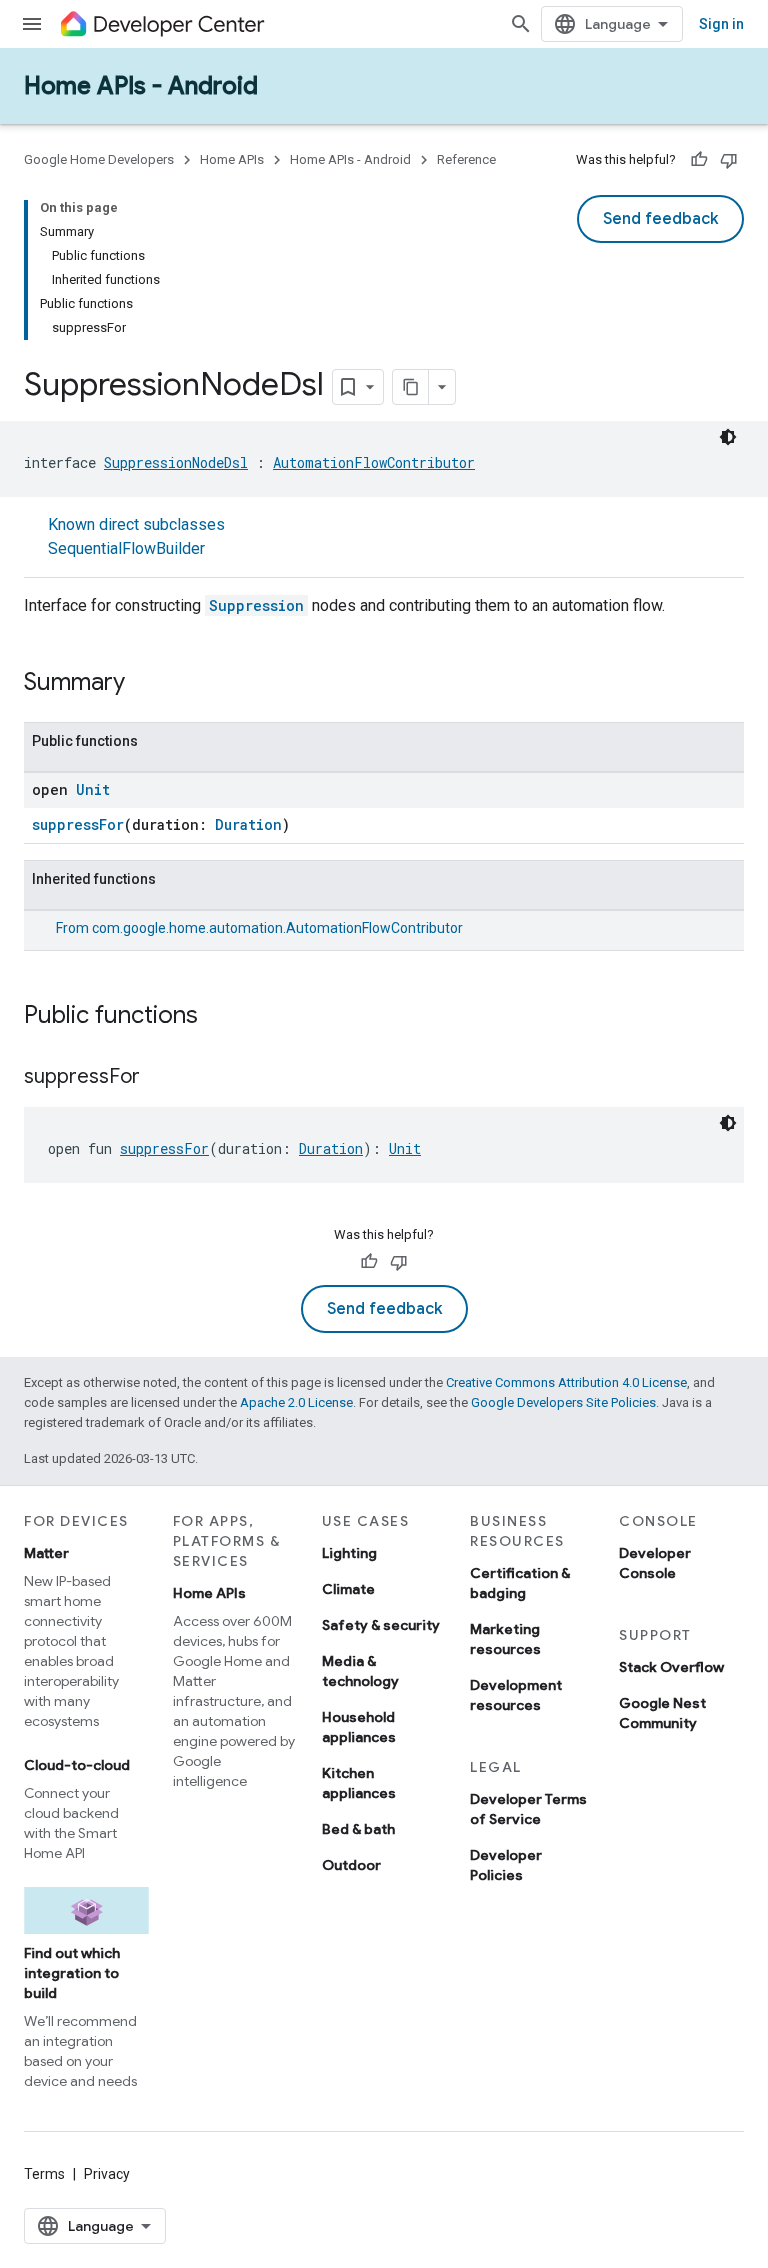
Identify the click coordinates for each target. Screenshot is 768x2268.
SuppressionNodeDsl (176, 462)
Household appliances (359, 1727)
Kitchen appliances (359, 1783)
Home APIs (232, 159)
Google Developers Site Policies (563, 1402)
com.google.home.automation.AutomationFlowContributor (277, 928)
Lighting (349, 1553)
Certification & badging (520, 1583)
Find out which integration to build (72, 1973)
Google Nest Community (662, 1713)
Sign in (721, 24)
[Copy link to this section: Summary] (145, 684)
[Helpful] (699, 160)
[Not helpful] (729, 160)
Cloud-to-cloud (77, 1765)
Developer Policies (506, 1865)
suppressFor (78, 824)
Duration (248, 824)
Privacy (107, 2174)
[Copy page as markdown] (411, 387)
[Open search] (521, 24)
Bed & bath (358, 1829)
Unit (93, 789)
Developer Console (655, 1563)
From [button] (259, 928)
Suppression (256, 605)
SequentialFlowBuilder (126, 548)
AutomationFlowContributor (374, 462)
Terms (44, 2174)
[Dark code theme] (728, 437)
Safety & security (381, 1625)
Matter (46, 1553)
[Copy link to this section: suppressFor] (160, 1078)
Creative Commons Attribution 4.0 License (566, 1382)
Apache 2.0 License (296, 1402)
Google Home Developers (99, 159)
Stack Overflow (671, 1667)
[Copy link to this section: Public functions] (218, 1017)
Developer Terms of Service (528, 1809)
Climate (348, 1589)
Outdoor (351, 1865)
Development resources (516, 1695)
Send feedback (660, 219)
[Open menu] (32, 24)
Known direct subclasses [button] (136, 536)
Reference (466, 159)
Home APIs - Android (141, 86)
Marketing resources (505, 1639)
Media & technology (360, 1671)
